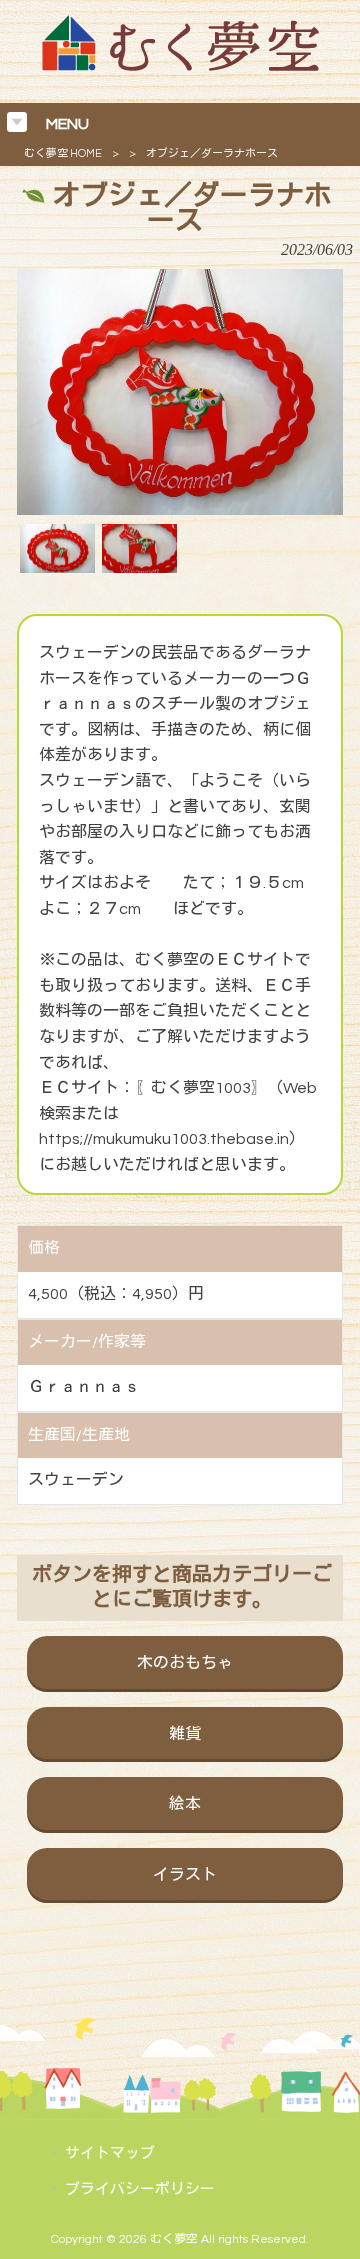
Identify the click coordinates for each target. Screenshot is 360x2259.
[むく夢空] (180, 66)
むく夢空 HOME (63, 153)
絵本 (185, 1804)
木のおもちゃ (185, 1663)
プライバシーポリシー (140, 2189)
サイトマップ (110, 2153)
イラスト (185, 1875)
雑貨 (185, 1734)
